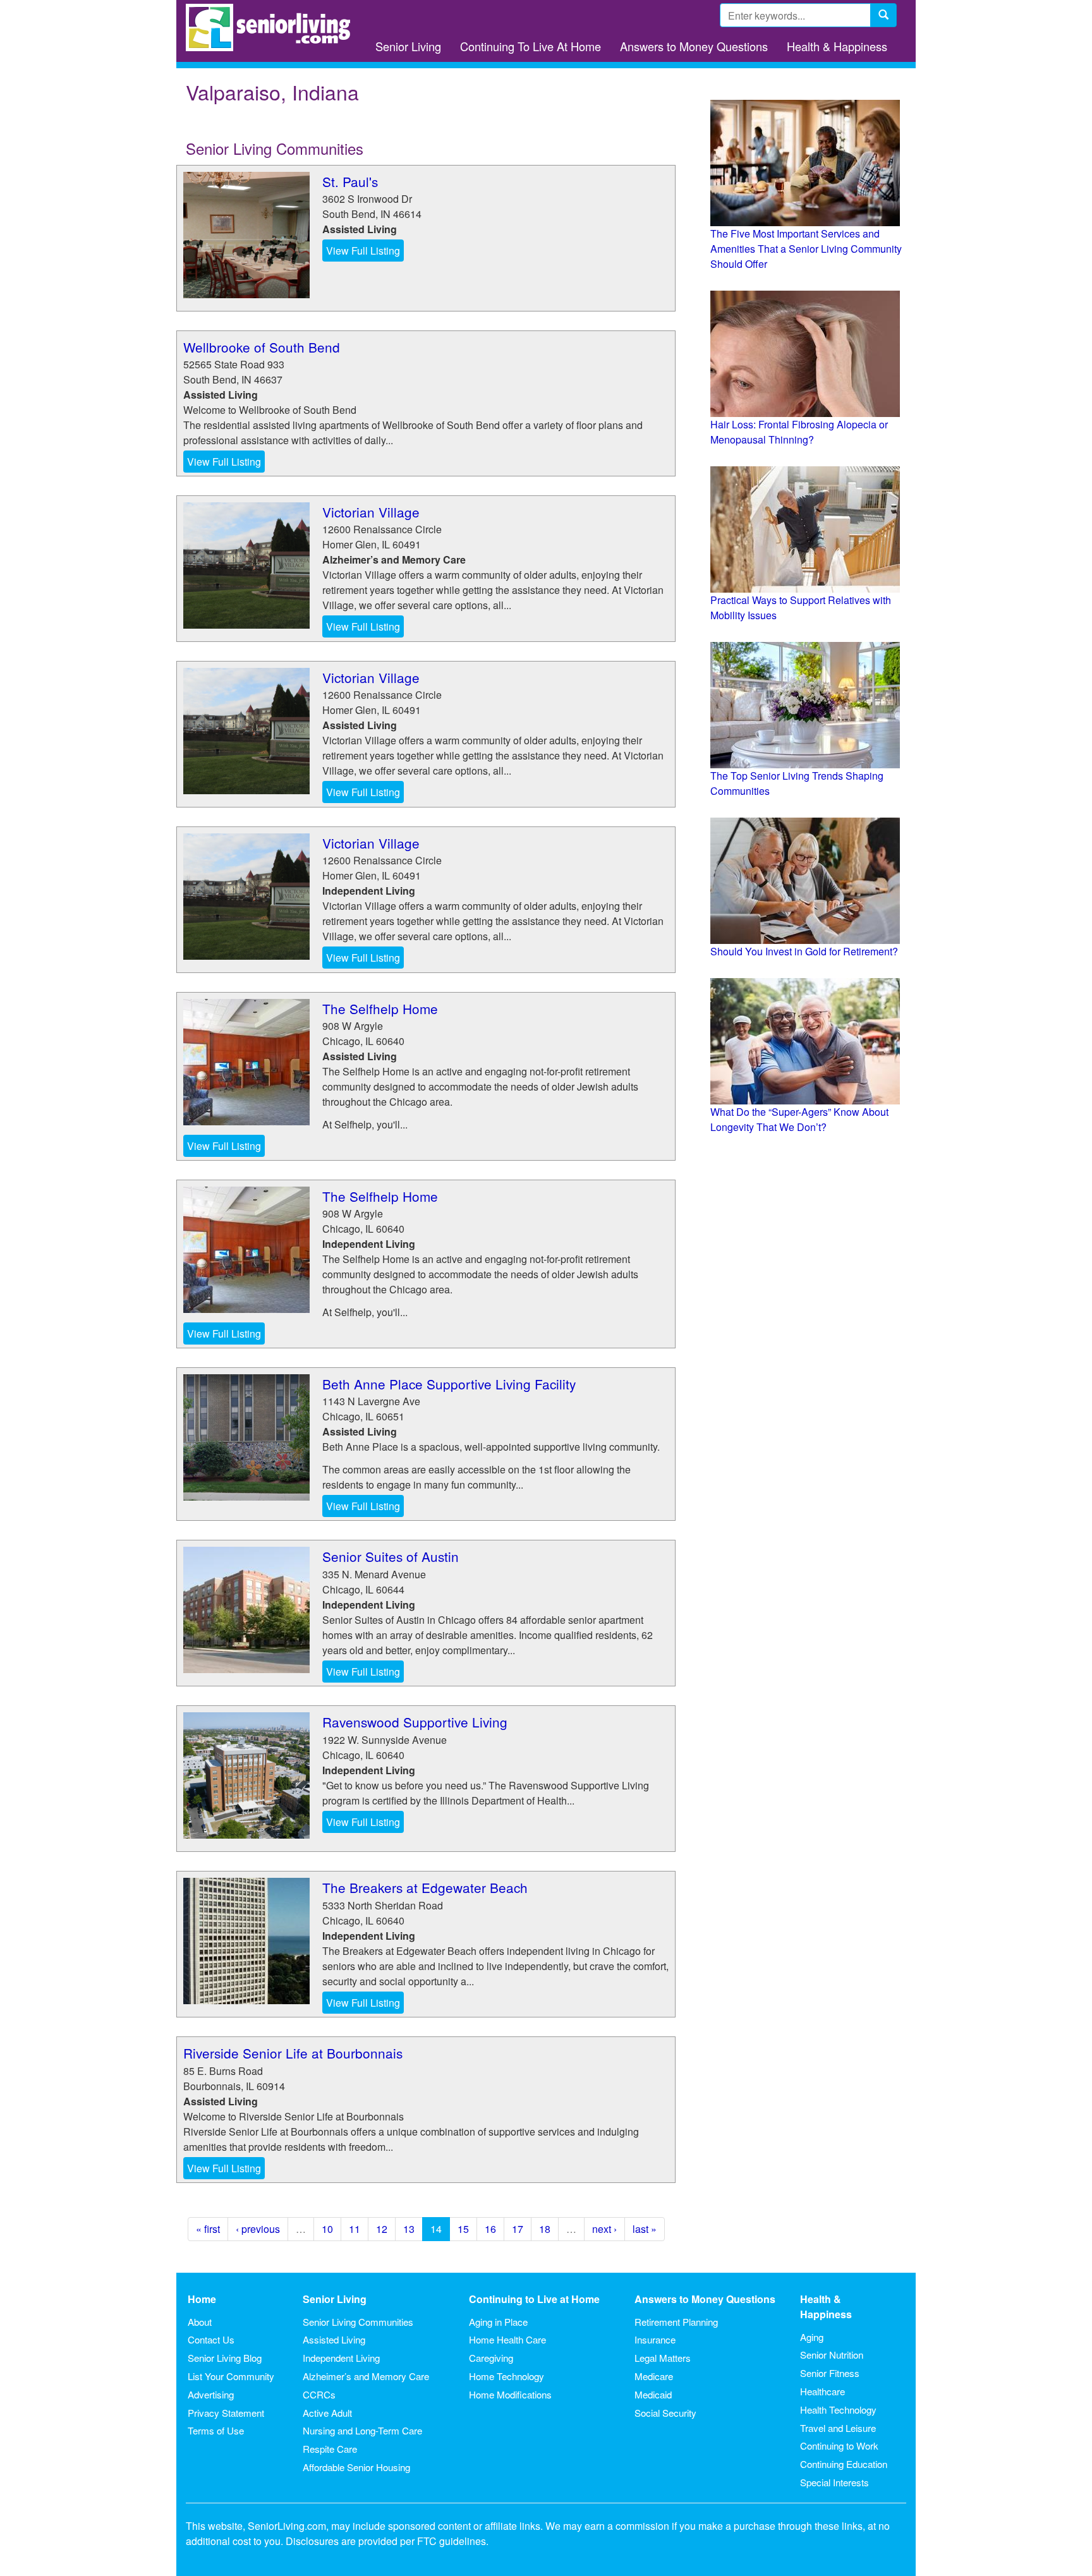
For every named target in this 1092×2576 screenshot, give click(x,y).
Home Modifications (510, 2394)
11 (355, 2229)
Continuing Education (844, 2464)
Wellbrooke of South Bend (262, 347)
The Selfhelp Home (380, 1008)
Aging (812, 2337)
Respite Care (330, 2449)
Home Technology (507, 2376)
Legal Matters (663, 2358)
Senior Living (408, 46)
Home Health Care (507, 2339)
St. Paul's (350, 181)
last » (645, 2229)
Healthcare (822, 2391)
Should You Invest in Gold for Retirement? (804, 951)
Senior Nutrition (832, 2355)
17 (518, 2229)
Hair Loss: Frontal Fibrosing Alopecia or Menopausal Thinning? (799, 432)
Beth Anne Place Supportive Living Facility (449, 1384)
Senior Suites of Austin (391, 1556)
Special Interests (834, 2482)
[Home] (273, 27)
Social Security (665, 2413)
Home (202, 2299)
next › (604, 2229)
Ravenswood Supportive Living (415, 1722)
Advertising (211, 2394)
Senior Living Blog (225, 2358)
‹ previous (258, 2229)
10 (327, 2229)
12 (382, 2229)
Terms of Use (216, 2430)
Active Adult (327, 2413)
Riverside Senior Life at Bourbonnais (293, 2053)
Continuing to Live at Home (534, 2299)
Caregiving (491, 2358)
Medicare (654, 2376)
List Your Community (231, 2376)
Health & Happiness (837, 46)
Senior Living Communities (358, 2322)
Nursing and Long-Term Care (362, 2430)
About (200, 2322)
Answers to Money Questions (694, 46)
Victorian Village (371, 512)
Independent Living (341, 2358)
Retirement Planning (676, 2322)
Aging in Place (498, 2322)
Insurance (655, 2339)
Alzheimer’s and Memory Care (366, 2376)
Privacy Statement (226, 2413)
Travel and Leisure (838, 2428)
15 (463, 2229)
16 (490, 2229)
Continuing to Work (839, 2446)
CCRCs (319, 2394)
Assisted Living (334, 2339)
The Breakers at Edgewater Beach (425, 1887)
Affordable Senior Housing (356, 2467)
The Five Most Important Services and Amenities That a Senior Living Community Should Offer (806, 249)
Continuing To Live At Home (531, 46)
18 (545, 2229)
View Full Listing (363, 251)
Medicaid (653, 2394)
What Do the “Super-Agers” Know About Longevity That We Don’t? (799, 1119)
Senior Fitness (830, 2373)
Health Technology (838, 2410)
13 (409, 2229)
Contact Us (211, 2339)
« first (208, 2229)
